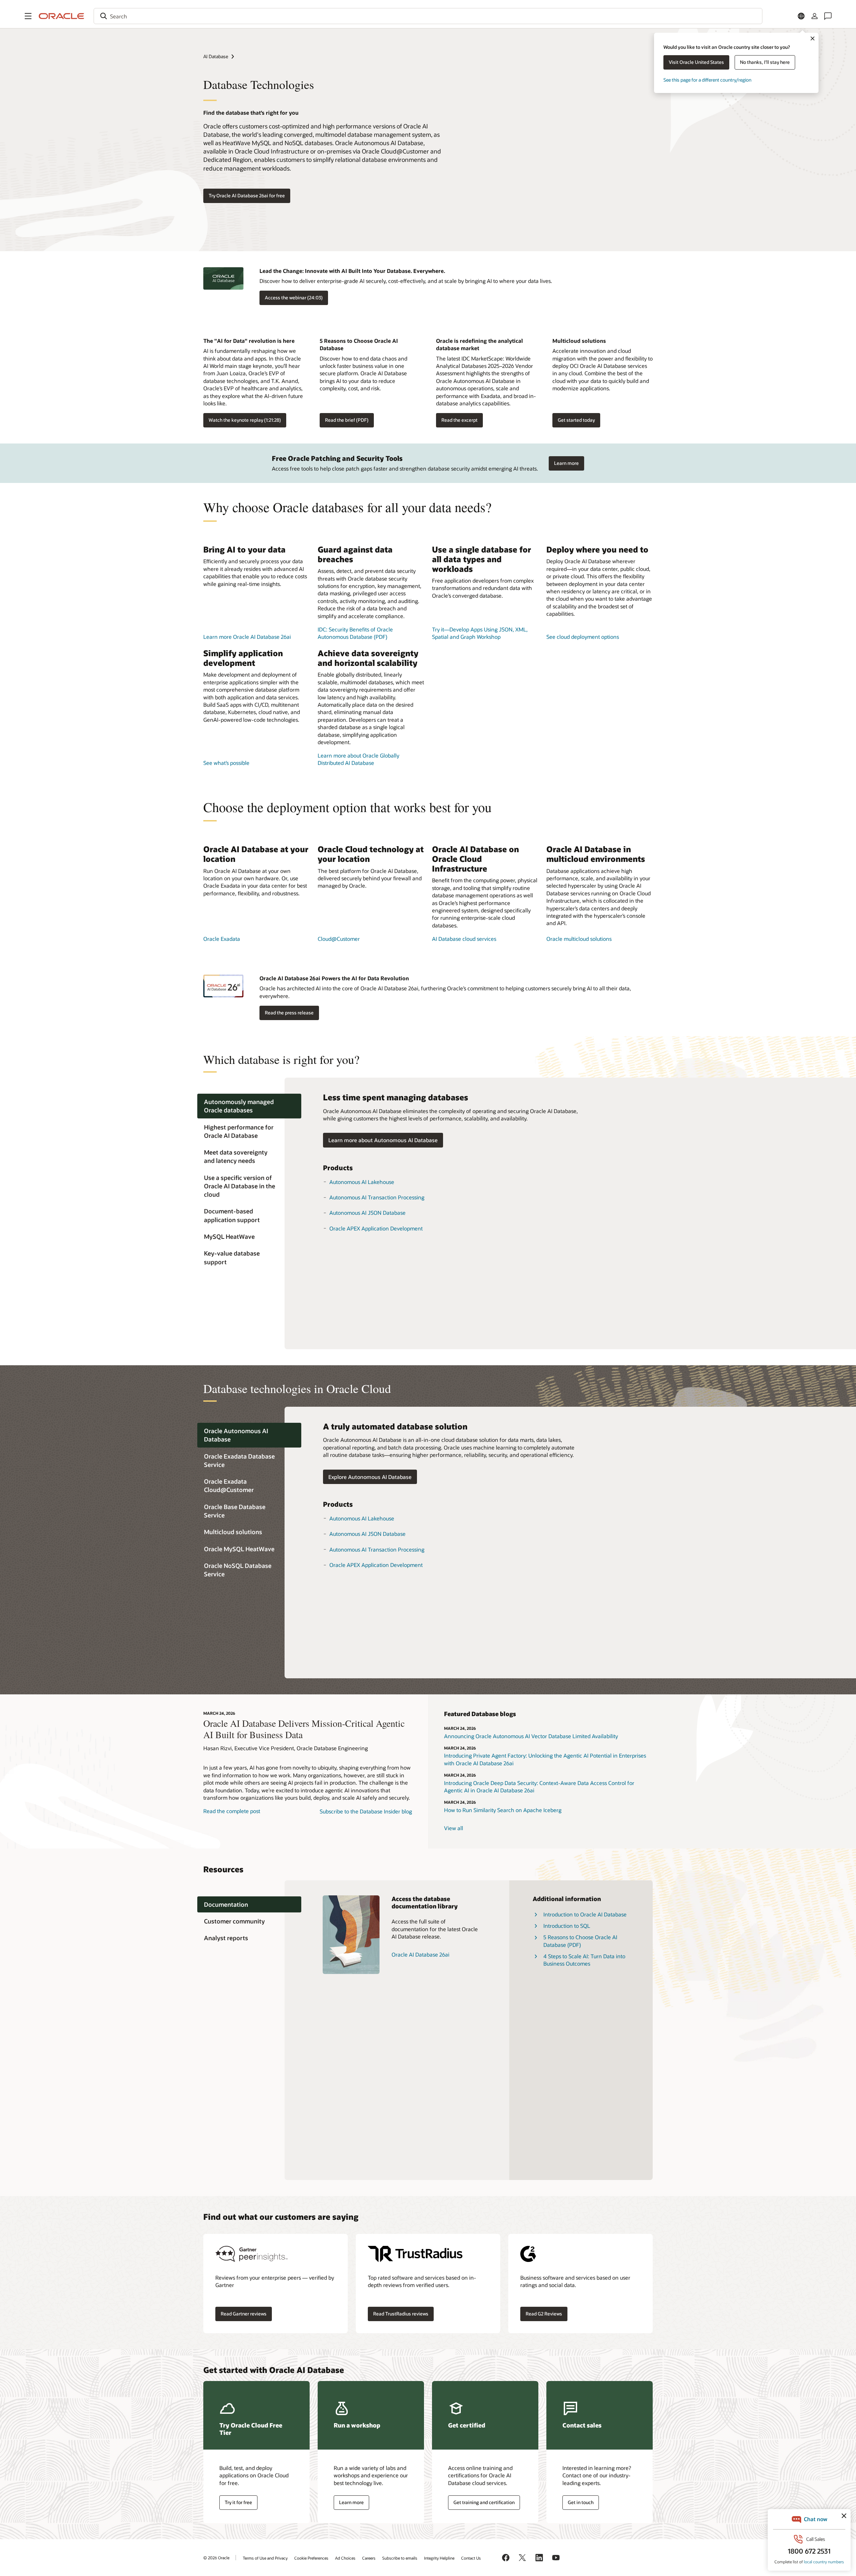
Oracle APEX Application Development (376, 1228)
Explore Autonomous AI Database (370, 1477)
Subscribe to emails (400, 2558)
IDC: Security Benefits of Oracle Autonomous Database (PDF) (355, 633)
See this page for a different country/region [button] (707, 80)
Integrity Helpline (439, 2558)
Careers (369, 2558)
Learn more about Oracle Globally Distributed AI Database (358, 759)
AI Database (216, 56)
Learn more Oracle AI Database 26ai (247, 637)
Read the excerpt (459, 420)
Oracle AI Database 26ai (420, 1954)
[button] (28, 16)
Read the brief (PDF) (347, 420)
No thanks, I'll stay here (765, 62)
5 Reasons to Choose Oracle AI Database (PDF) (580, 1941)
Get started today (576, 420)
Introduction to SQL (567, 1926)
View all (454, 1828)
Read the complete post (232, 1811)
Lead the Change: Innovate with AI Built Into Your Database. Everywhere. (352, 271)
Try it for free (238, 2502)
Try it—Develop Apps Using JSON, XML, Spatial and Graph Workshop (480, 633)
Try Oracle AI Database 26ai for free (247, 195)
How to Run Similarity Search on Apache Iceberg (503, 1810)
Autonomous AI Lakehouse (362, 1182)
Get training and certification (484, 2502)
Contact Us (471, 2558)
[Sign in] (815, 16)
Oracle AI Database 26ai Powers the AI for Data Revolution (334, 978)
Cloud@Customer (339, 939)
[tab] (249, 1106)
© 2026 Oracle (216, 2558)
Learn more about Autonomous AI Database (383, 1140)
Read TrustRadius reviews (401, 2314)
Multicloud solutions (579, 341)
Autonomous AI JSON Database (367, 1213)
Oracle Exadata (222, 939)
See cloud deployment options (583, 637)
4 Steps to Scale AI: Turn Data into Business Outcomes (584, 1960)
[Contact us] (828, 16)
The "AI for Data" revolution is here (249, 341)
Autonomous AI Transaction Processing (377, 1197)
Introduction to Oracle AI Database (585, 1914)
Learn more (566, 463)
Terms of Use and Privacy (265, 2558)
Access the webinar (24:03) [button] (294, 298)
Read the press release (289, 1013)
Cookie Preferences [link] (311, 2558)
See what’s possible (226, 763)
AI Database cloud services (464, 939)
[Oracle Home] (62, 16)
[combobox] (428, 16)
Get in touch (581, 2502)
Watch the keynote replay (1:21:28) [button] (245, 420)
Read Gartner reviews (244, 2314)
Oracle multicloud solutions (579, 939)
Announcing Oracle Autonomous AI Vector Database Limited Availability (531, 1736)
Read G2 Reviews (544, 2314)
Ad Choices (345, 2558)
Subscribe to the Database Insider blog (366, 1811)
